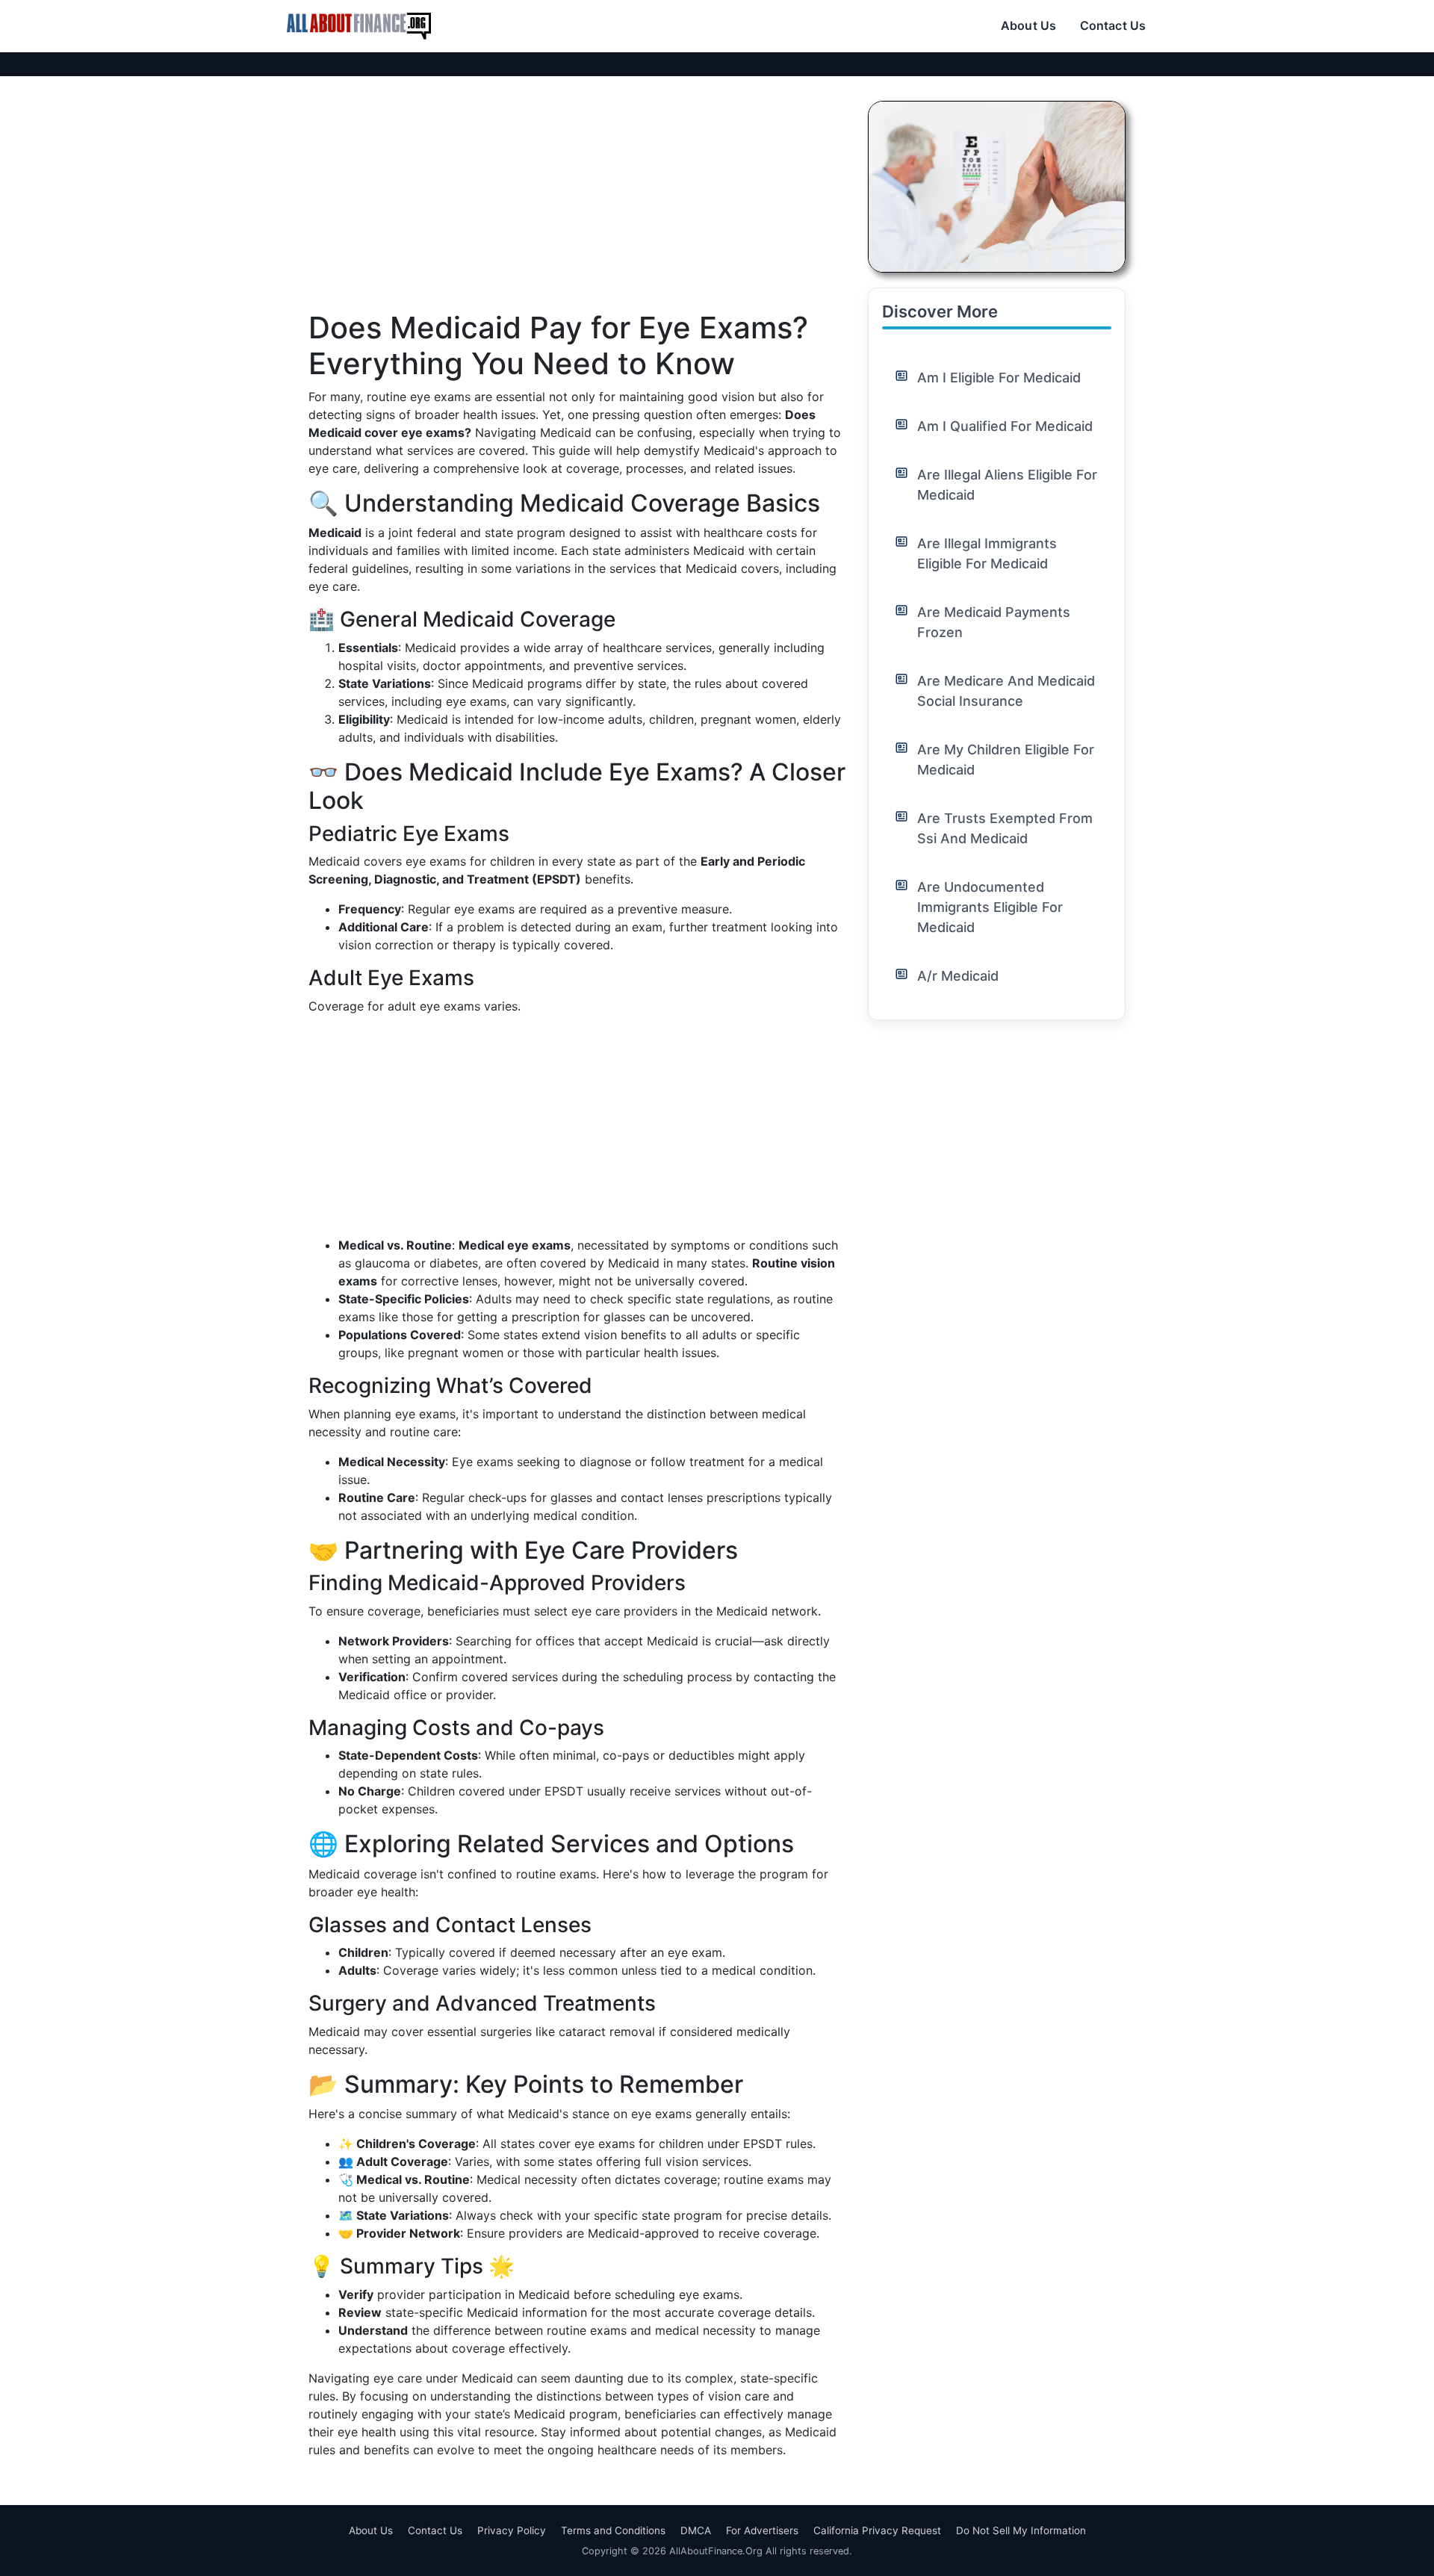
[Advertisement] (577, 205)
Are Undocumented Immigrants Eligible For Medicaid (990, 907)
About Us (1028, 25)
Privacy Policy (512, 2530)
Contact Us (1113, 25)
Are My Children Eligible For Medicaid (1006, 760)
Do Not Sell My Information (1021, 2530)
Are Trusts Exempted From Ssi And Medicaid (1005, 828)
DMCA (696, 2530)
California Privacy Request (877, 2530)
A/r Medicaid (958, 976)
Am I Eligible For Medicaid (999, 378)
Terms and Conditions (613, 2530)
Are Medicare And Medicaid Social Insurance (1006, 691)
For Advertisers (762, 2530)
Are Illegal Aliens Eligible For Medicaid (1007, 485)
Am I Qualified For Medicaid (1005, 426)
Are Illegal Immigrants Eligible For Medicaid (987, 553)
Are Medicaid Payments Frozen (994, 622)
